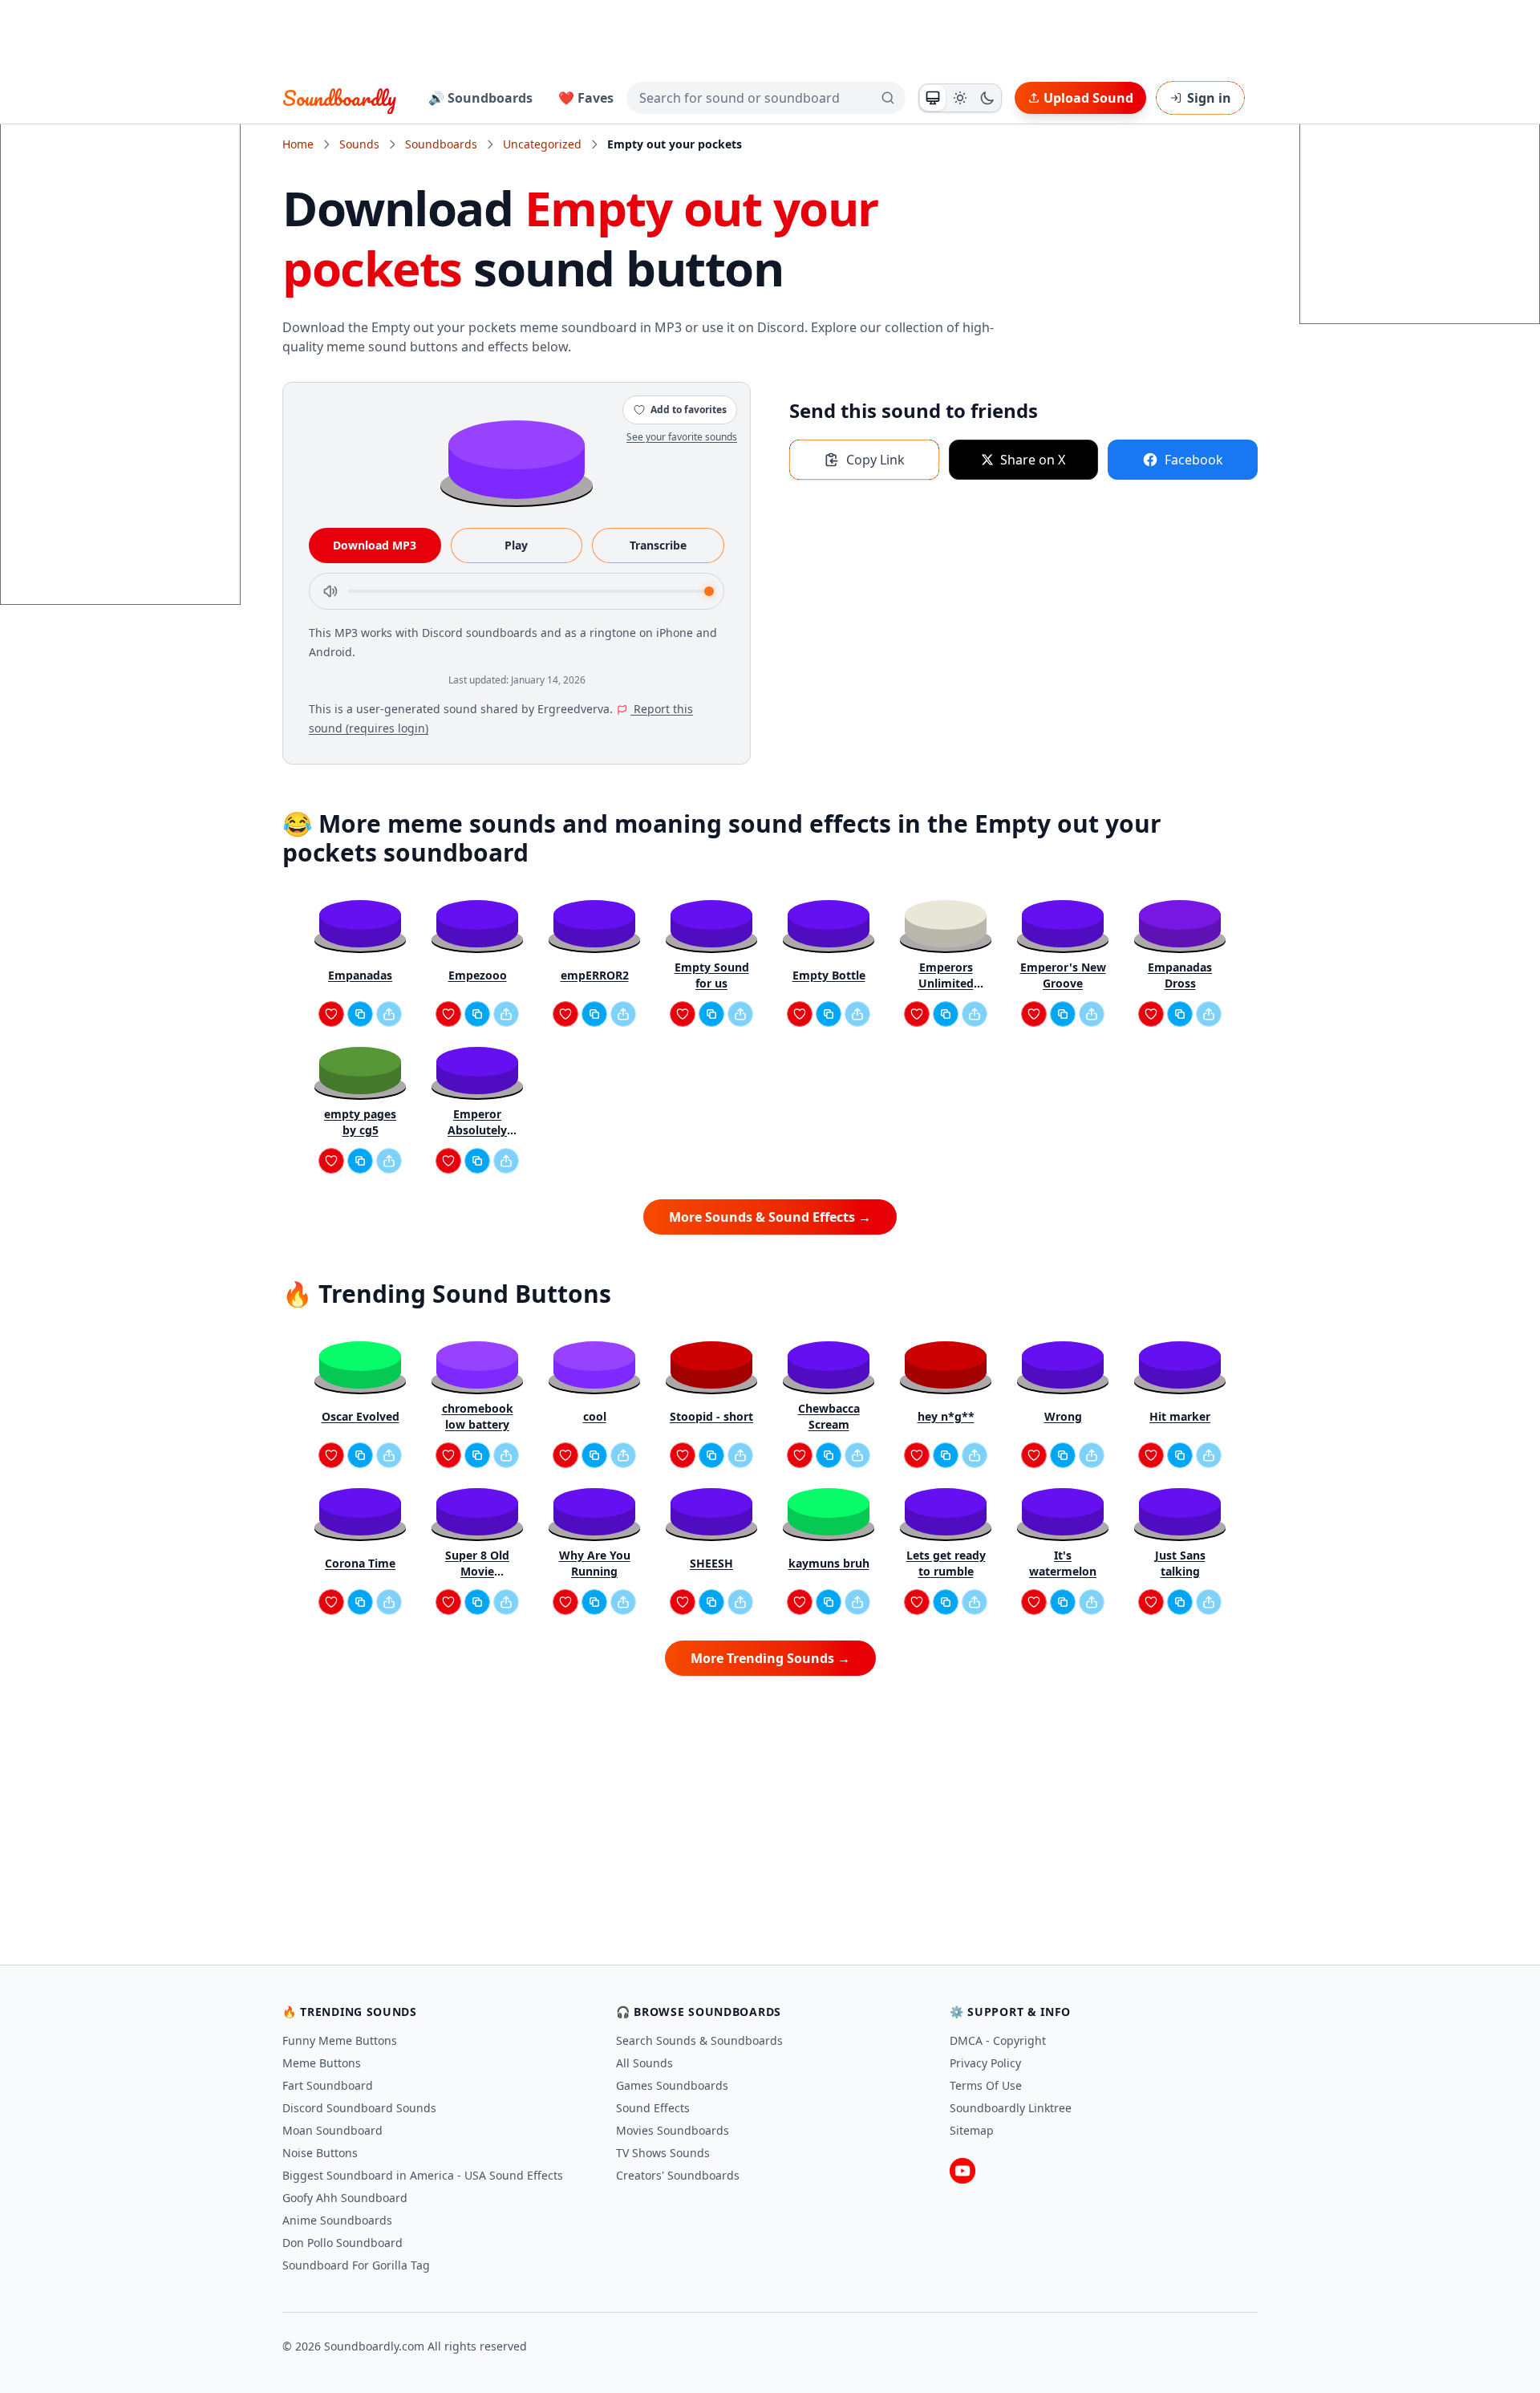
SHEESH (711, 1563)
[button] (517, 458)
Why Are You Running (595, 1563)
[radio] (933, 98)
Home (298, 144)
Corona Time (360, 1563)
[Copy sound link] (360, 1014)
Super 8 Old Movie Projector (477, 1564)
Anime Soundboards (337, 2220)
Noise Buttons (320, 2153)
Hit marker (1180, 1416)
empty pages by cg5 (360, 1122)
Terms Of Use (986, 2085)
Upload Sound (1088, 98)
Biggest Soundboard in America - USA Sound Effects (423, 2175)
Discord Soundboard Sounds (359, 2108)
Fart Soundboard (328, 2085)
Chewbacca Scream (829, 1416)
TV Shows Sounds (663, 2153)
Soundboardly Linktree (1011, 2108)
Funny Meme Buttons (340, 2040)
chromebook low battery (478, 1416)
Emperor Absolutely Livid (477, 1122)
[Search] (888, 98)
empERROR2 (595, 975)
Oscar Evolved (361, 1416)
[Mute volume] (330, 591)
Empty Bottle (829, 975)
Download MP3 (375, 545)
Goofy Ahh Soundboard (345, 2198)
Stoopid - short (711, 1416)
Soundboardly (339, 98)
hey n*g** (946, 1416)
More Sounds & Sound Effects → (770, 1217)
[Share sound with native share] (389, 1014)
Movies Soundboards (673, 2130)
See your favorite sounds (682, 437)
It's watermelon (1063, 1563)
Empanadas (360, 975)
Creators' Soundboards (678, 2175)
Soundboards (441, 144)
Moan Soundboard (332, 2130)
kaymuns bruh (829, 1563)
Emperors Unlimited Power (946, 975)
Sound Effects (653, 2108)
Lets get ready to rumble (946, 1563)
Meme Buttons (322, 2063)
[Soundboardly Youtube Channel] (962, 2171)
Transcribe (658, 545)
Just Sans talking (1180, 1563)
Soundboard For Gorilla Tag (356, 2265)
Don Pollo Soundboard (342, 2243)
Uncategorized (542, 144)
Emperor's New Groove (1063, 975)
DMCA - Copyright (998, 2040)
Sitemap (972, 2130)
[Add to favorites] (331, 1014)
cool (595, 1416)
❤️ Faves (586, 98)
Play (516, 545)
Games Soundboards (672, 2085)
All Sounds (644, 2063)
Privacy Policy (985, 2063)
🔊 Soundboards (480, 98)
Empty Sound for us (712, 975)
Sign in (1209, 98)
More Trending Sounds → (770, 1658)
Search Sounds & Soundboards (699, 2040)
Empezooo (478, 975)
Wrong (1063, 1416)
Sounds (359, 144)
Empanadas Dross (1180, 975)
